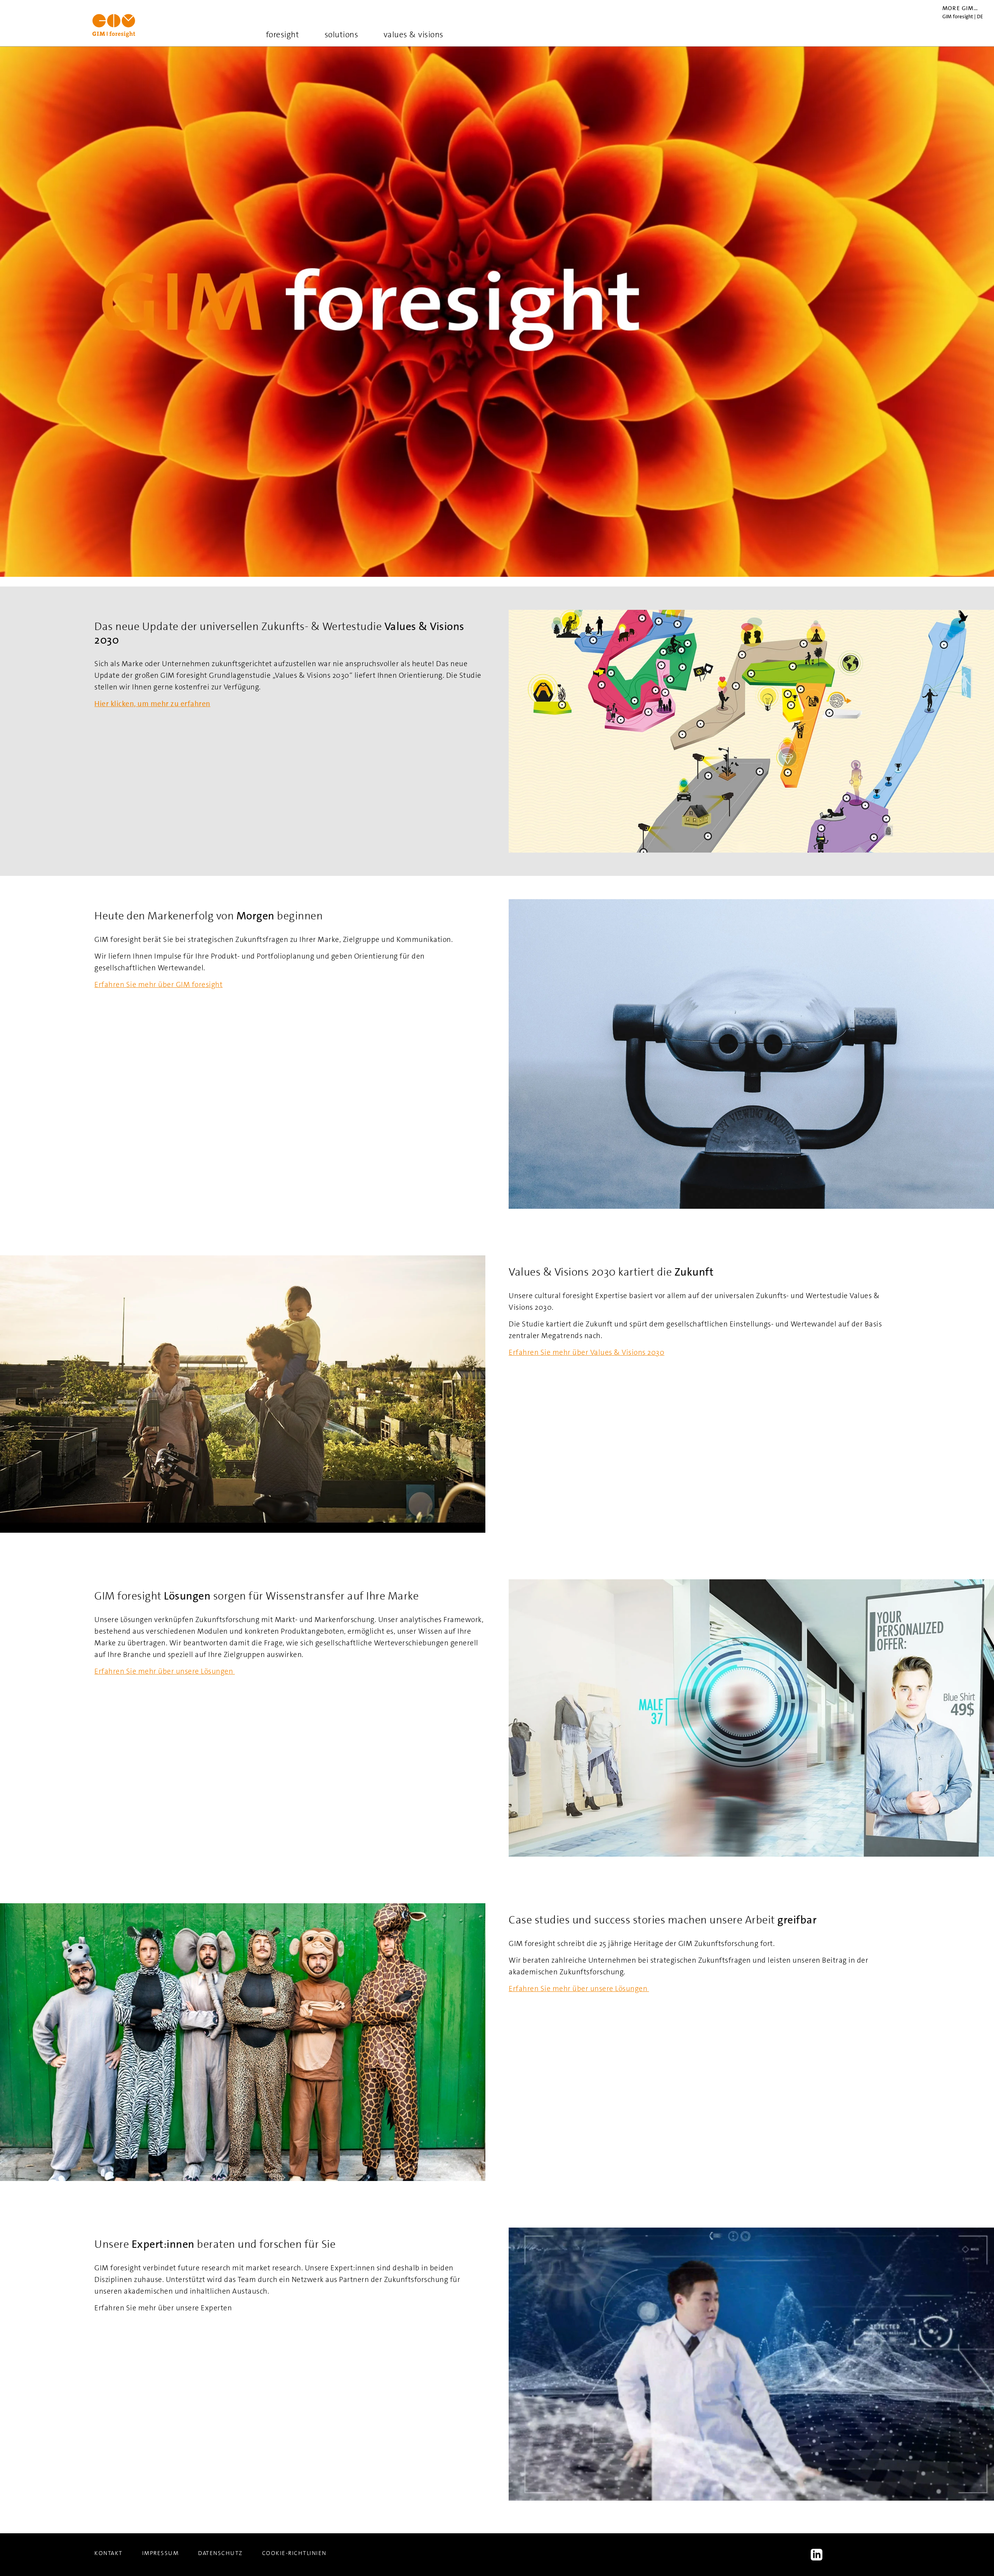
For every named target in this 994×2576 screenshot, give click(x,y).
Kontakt (109, 2553)
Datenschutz (220, 2553)
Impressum (161, 2553)
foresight (283, 35)
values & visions (414, 35)
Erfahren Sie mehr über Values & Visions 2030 (586, 1352)
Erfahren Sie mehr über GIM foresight (158, 984)
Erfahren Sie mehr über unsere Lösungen (165, 1671)
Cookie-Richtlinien (294, 2553)
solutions (341, 35)
